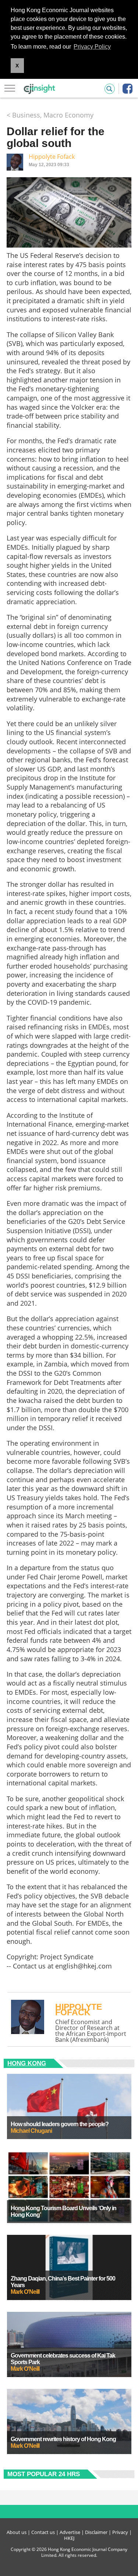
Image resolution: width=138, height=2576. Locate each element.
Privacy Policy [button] (92, 47)
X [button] (17, 66)
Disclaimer (96, 2532)
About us (17, 2532)
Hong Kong (27, 2063)
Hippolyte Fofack (52, 157)
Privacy (120, 2532)
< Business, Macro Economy (50, 115)
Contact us (43, 2532)
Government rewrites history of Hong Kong (63, 2439)
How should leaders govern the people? (60, 2124)
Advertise (70, 2532)
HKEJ (69, 2538)
